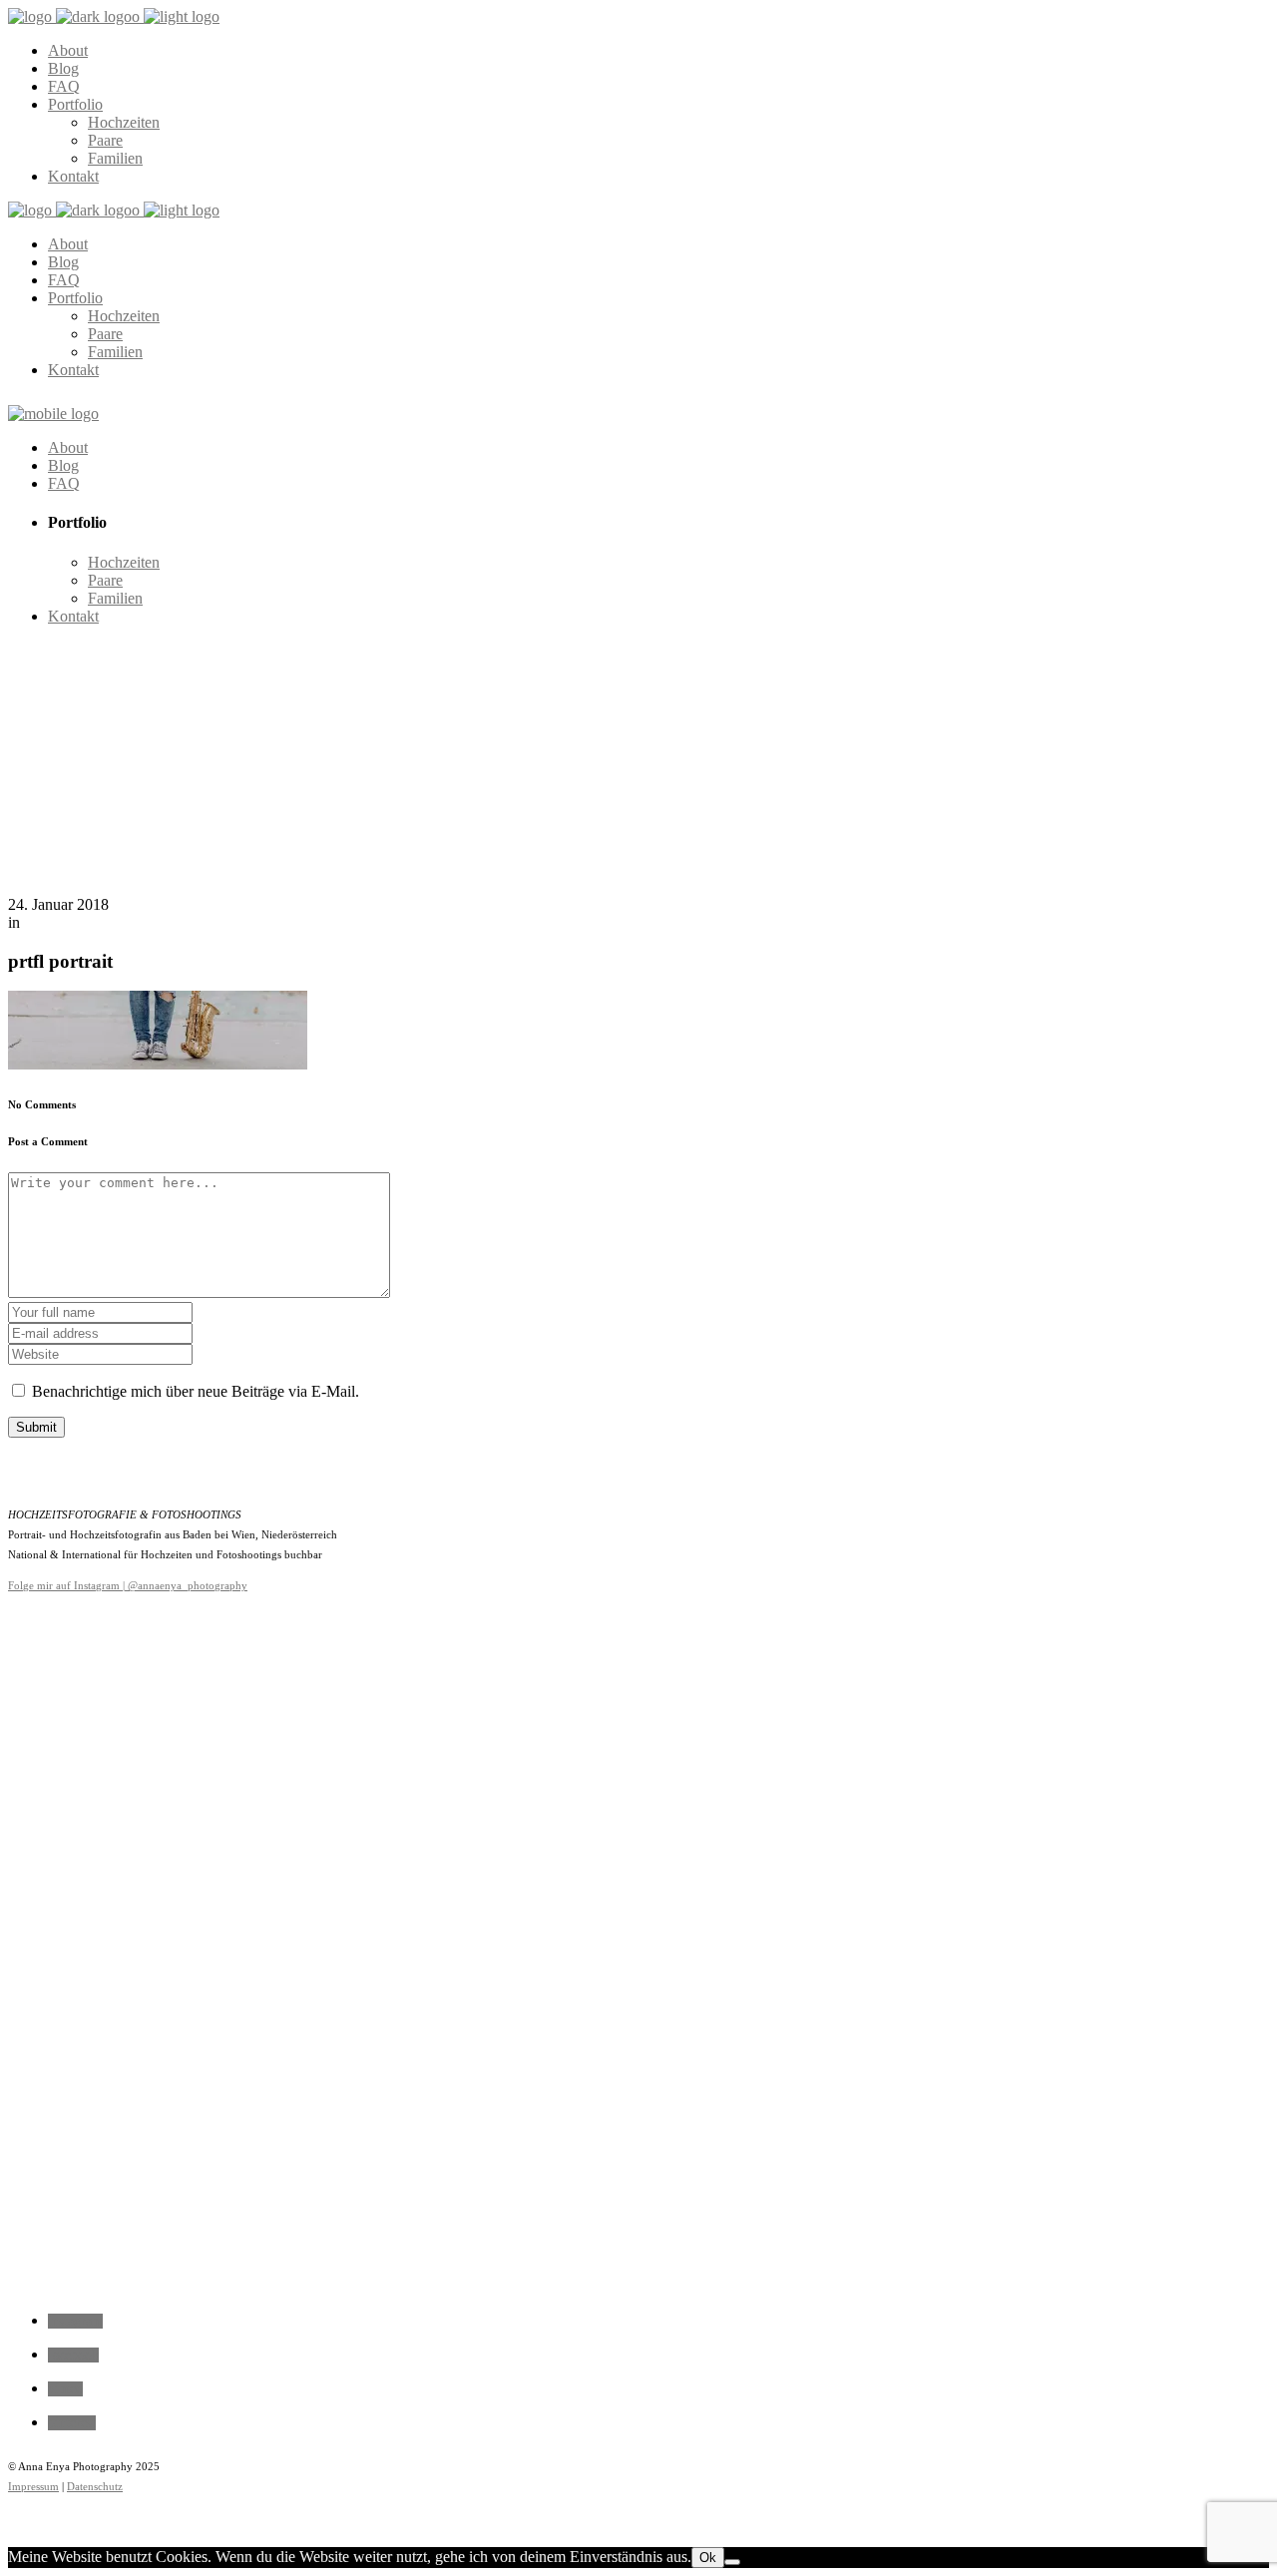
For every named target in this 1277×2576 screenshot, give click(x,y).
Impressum (33, 2486)
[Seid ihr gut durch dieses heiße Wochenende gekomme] (638, 1944)
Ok (708, 2558)
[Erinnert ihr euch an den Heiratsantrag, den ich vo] (132, 1845)
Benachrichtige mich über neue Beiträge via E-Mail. (196, 1391)
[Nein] (732, 2562)
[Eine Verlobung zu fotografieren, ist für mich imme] (892, 1753)
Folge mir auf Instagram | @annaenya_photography (128, 1585)
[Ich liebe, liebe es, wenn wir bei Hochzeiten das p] (1145, 1663)
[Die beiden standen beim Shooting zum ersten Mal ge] (385, 1781)
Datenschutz (95, 2486)
